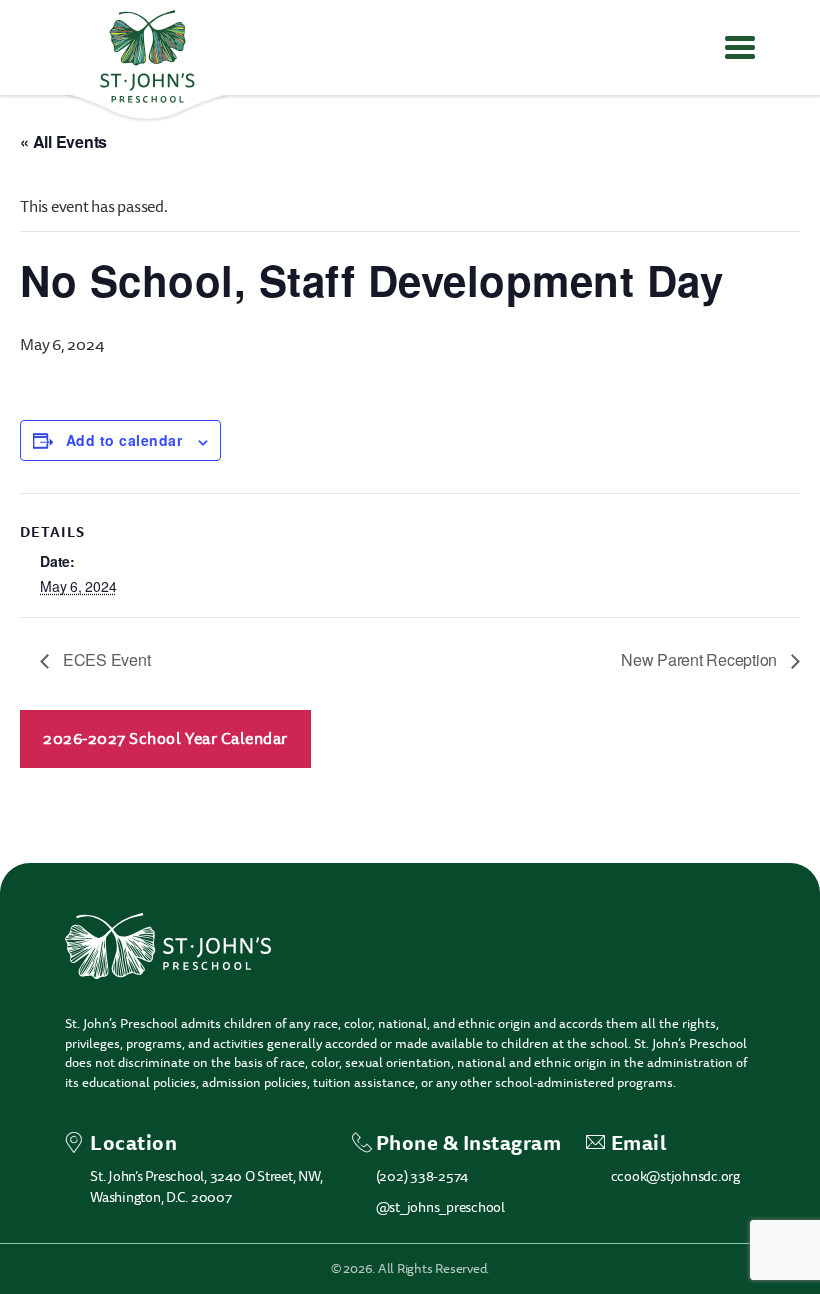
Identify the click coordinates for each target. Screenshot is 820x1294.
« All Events (63, 141)
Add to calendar (124, 440)
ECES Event (104, 659)
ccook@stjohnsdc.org (675, 1176)
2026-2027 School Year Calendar (165, 739)
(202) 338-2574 (422, 1176)
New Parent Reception (701, 659)
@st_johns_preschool (440, 1207)
